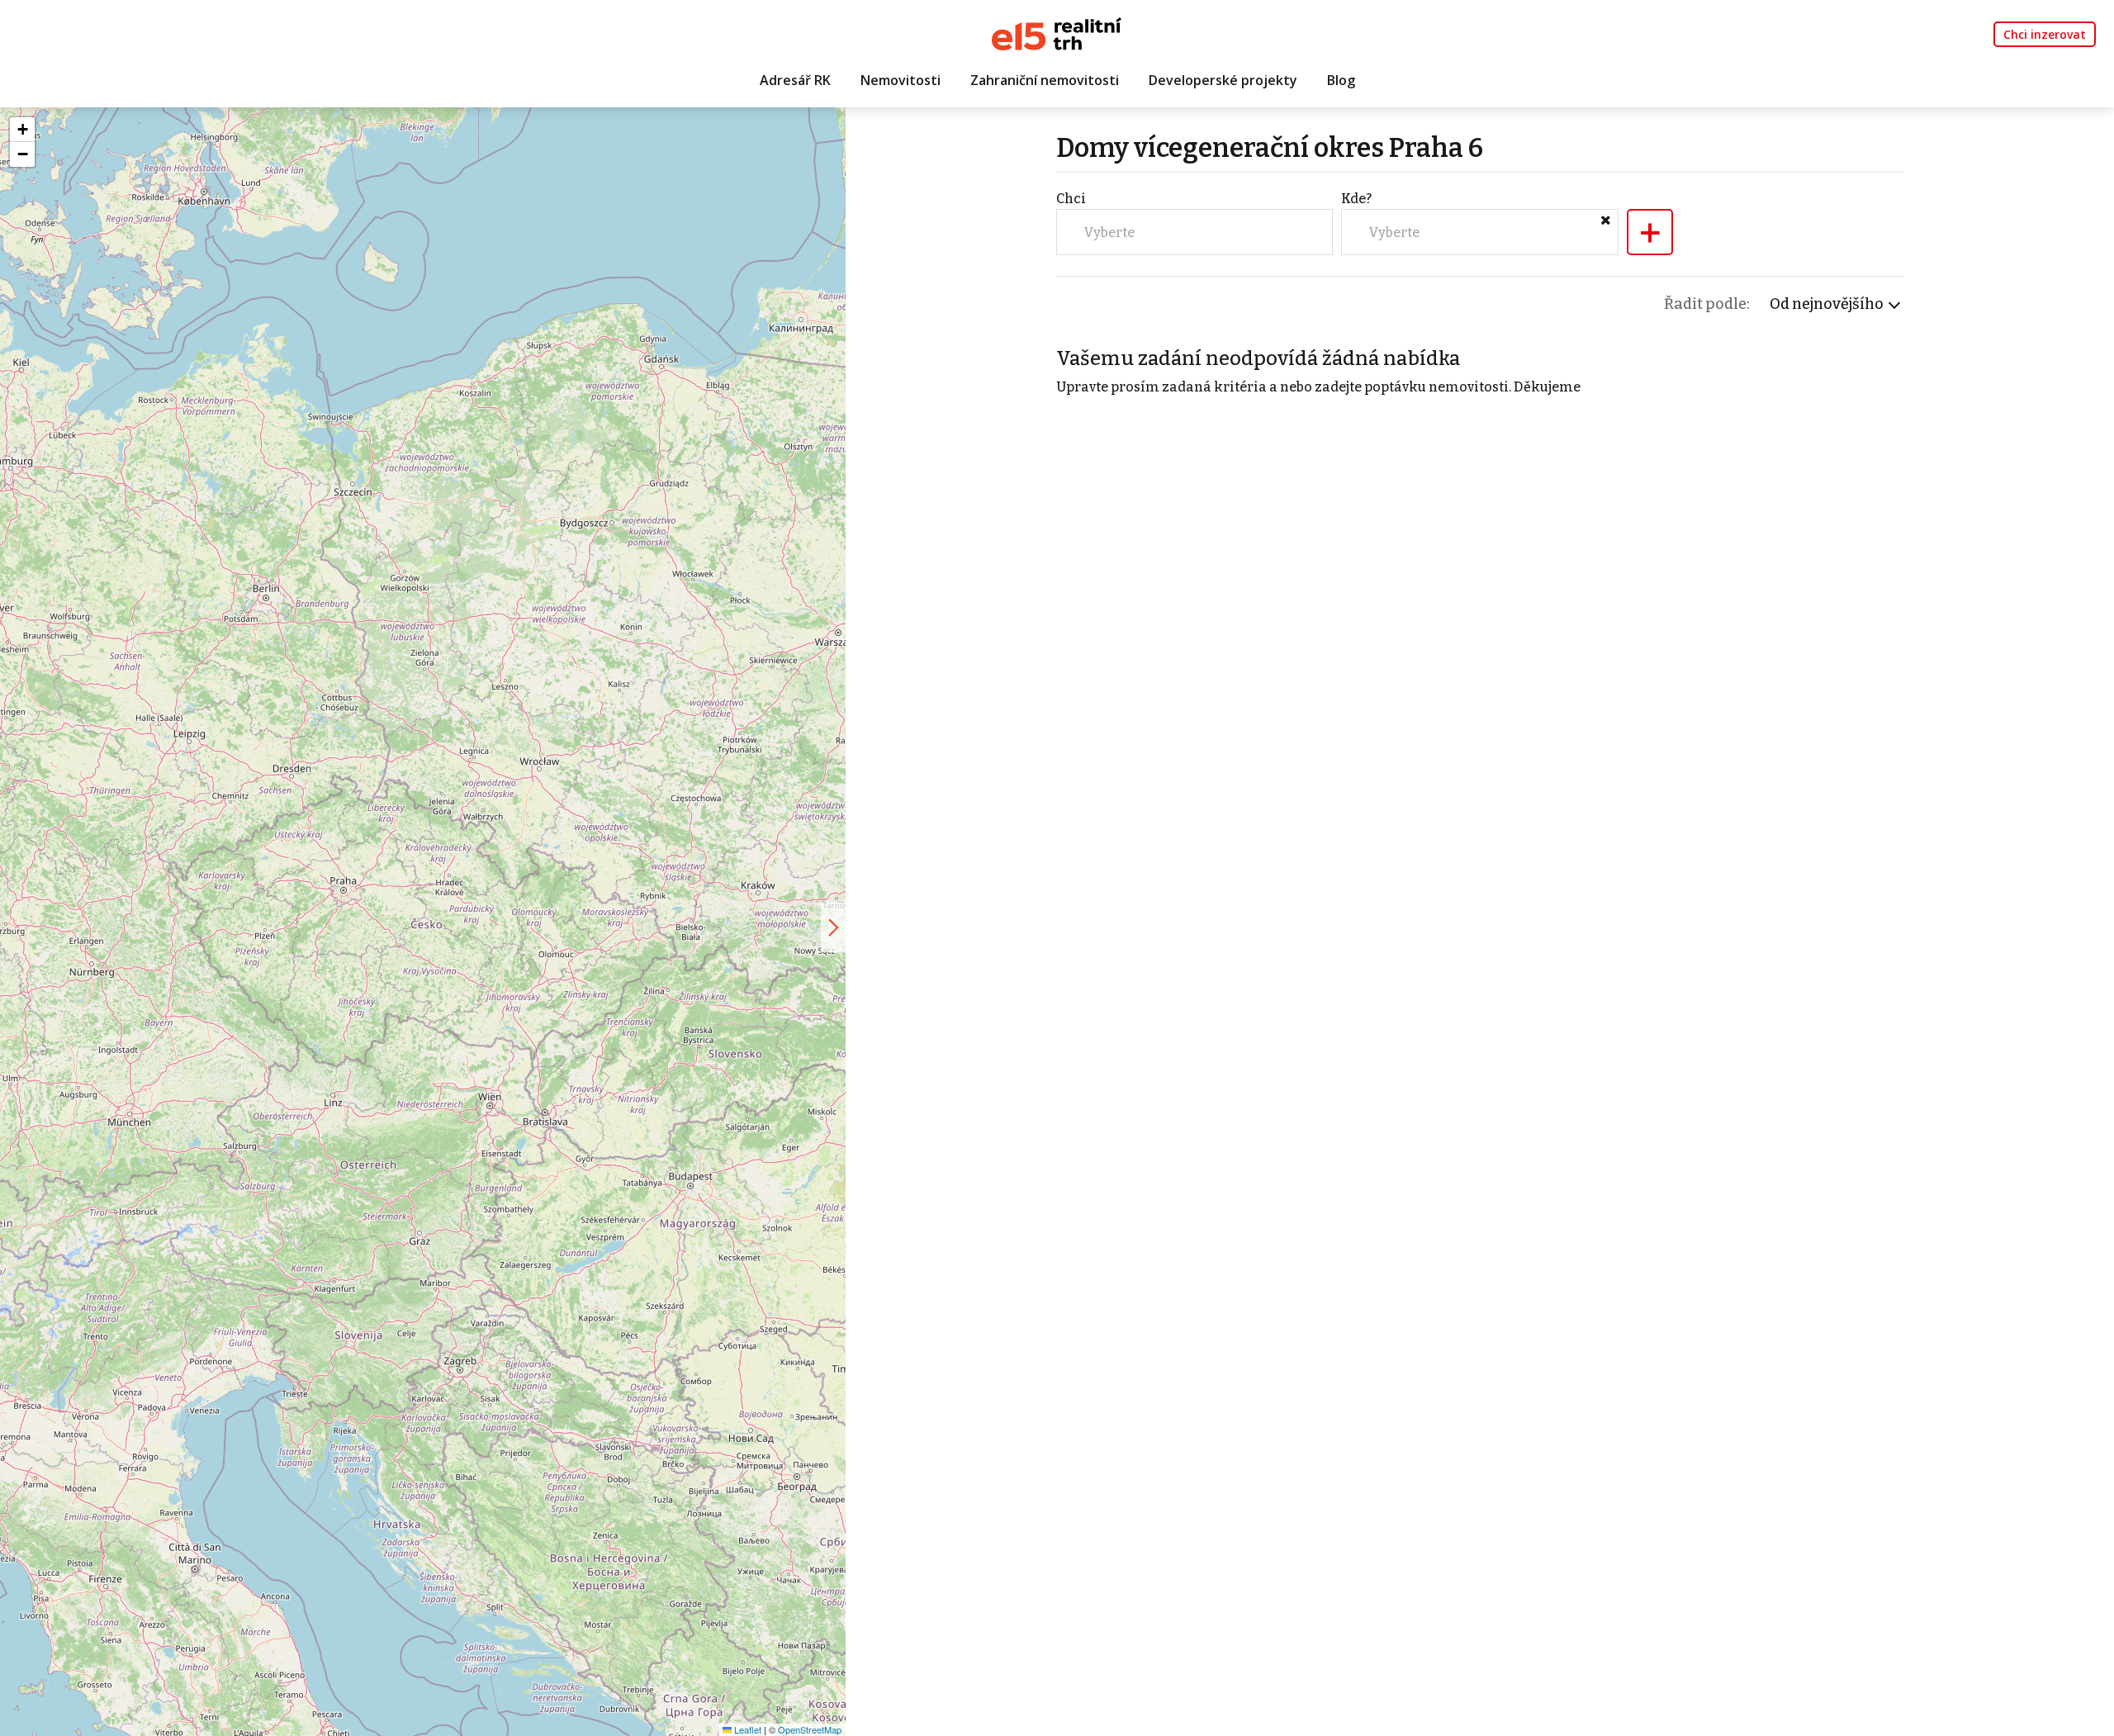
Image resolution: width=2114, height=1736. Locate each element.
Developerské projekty (1223, 80)
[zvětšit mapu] (833, 927)
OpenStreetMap (810, 1729)
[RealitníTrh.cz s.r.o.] (1057, 33)
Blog (1341, 80)
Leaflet (747, 1729)
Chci (1071, 199)
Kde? (1356, 199)
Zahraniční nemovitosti (1045, 80)
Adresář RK (795, 80)
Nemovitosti (901, 80)
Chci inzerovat (2045, 34)
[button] (22, 130)
